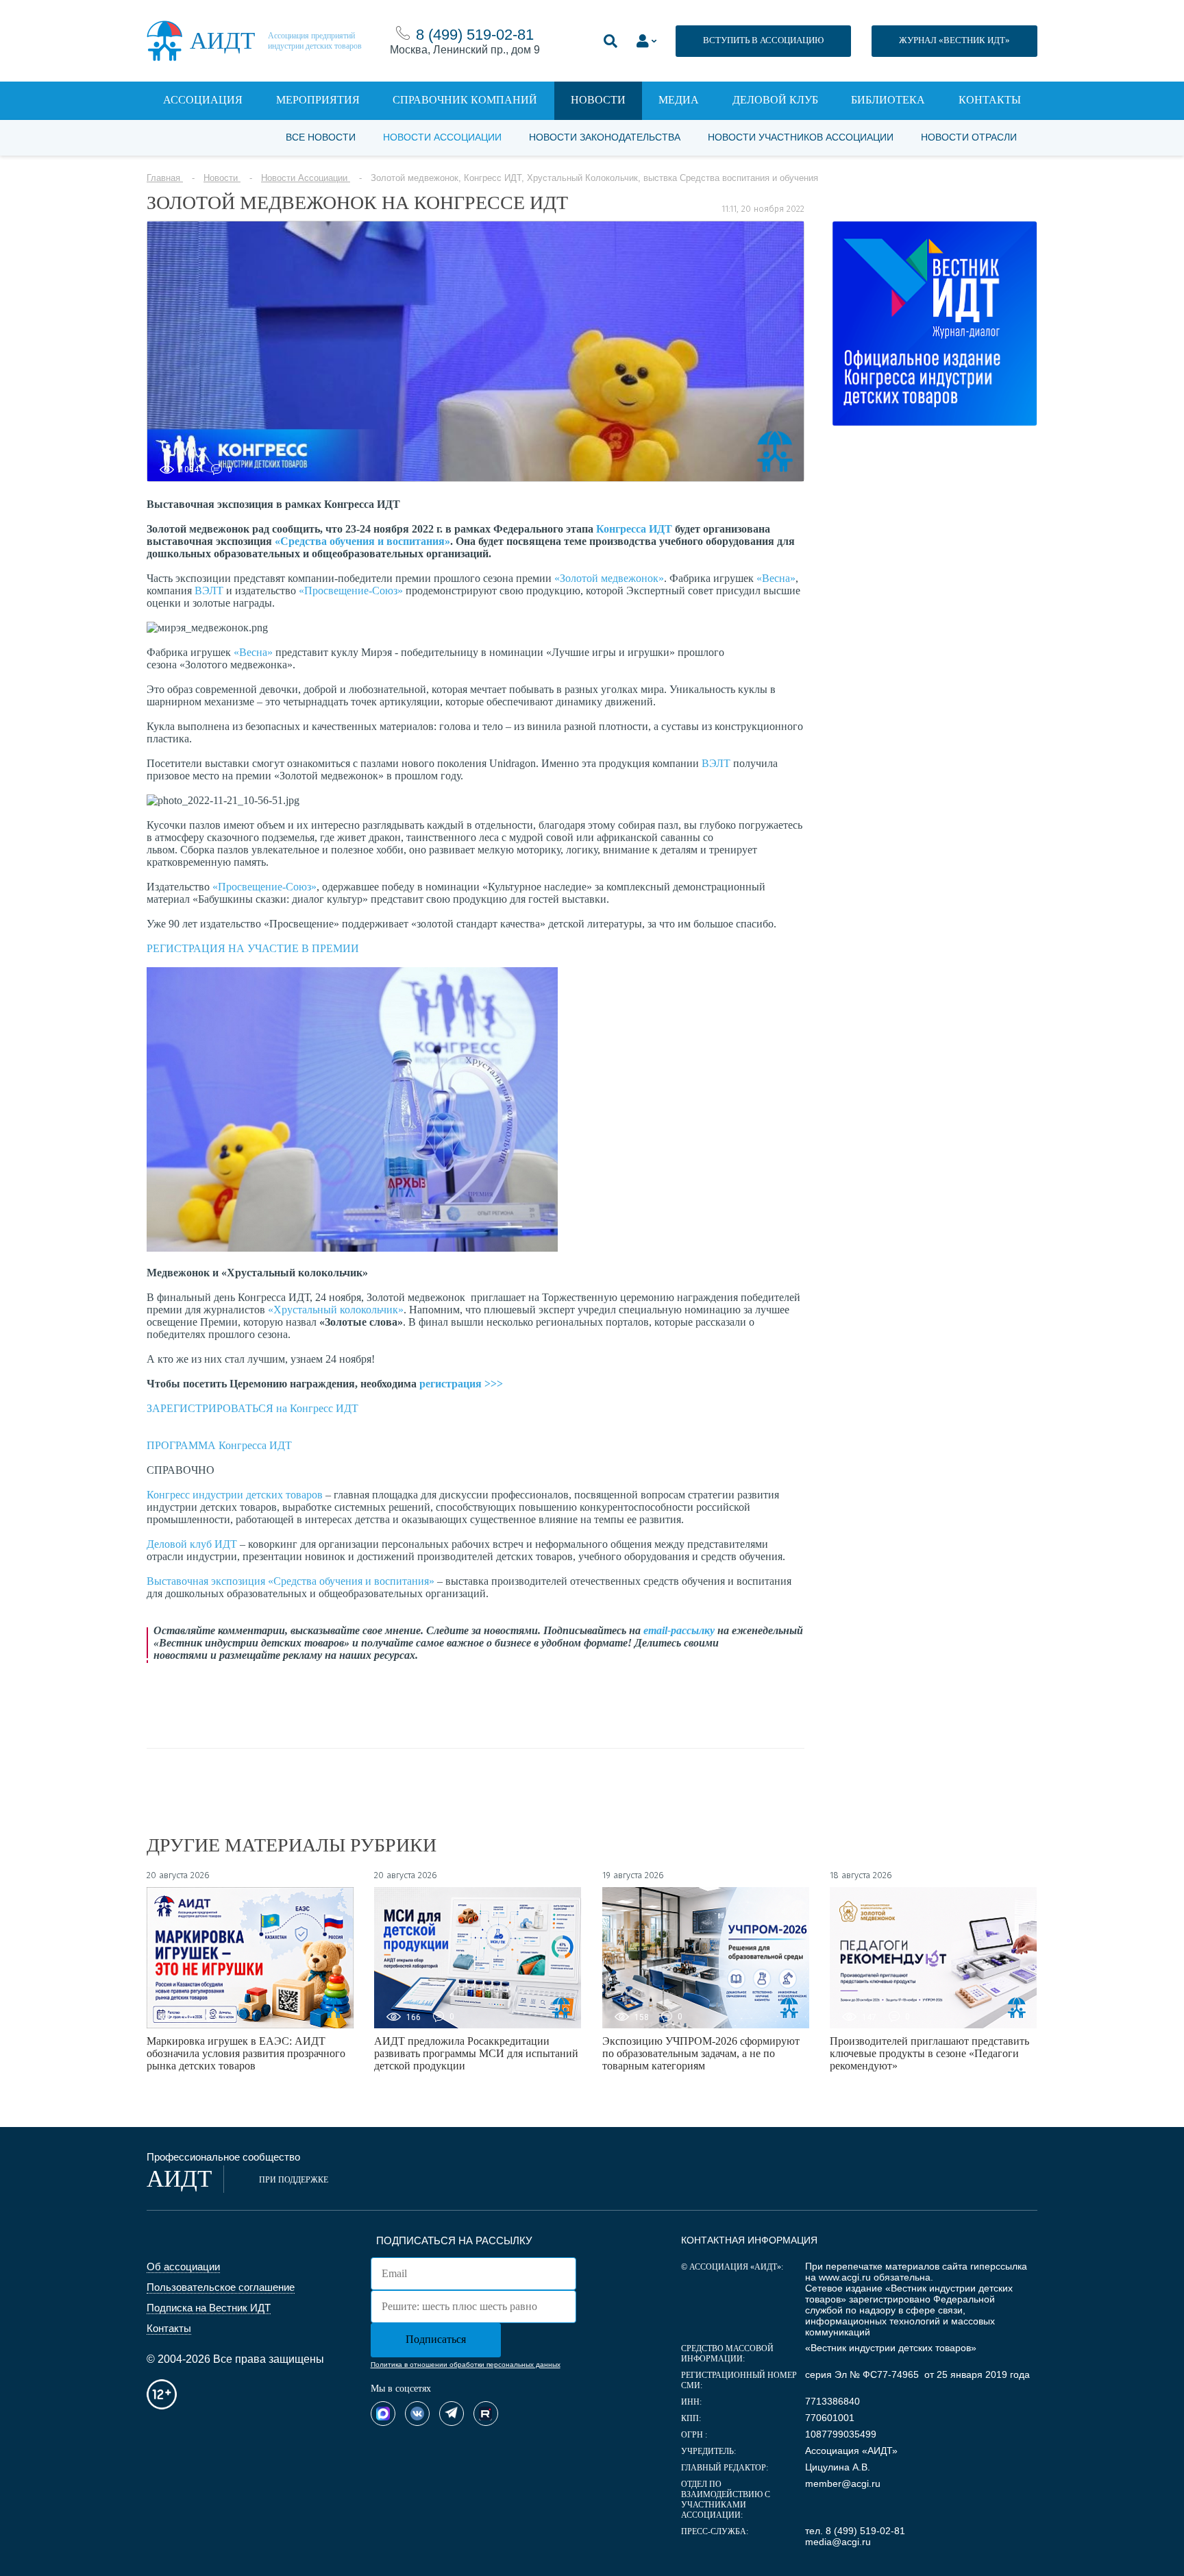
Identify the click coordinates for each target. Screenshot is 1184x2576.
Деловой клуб (775, 100)
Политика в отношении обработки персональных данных (466, 2365)
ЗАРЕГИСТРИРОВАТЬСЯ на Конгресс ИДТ (252, 1408)
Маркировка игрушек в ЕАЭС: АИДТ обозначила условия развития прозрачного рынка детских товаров (246, 2053)
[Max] (383, 2414)
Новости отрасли (969, 137)
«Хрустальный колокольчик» (336, 1310)
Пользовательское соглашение (221, 2287)
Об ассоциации (183, 2267)
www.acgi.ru (845, 2277)
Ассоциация (203, 100)
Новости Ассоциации (442, 137)
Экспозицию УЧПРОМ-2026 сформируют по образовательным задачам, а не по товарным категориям (701, 2053)
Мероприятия (318, 100)
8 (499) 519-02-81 (475, 35)
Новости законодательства (605, 137)
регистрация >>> (461, 1384)
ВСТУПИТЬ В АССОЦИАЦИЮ (763, 40)
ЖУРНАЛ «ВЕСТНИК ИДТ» (954, 40)
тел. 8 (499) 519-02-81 (855, 2531)
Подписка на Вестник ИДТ (209, 2308)
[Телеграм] (452, 2414)
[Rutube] (486, 2414)
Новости (598, 100)
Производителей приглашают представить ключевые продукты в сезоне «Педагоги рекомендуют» (929, 2053)
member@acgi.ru (843, 2483)
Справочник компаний (465, 100)
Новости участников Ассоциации (801, 137)
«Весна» (776, 578)
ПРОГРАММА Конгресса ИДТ (219, 1445)
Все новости (321, 137)
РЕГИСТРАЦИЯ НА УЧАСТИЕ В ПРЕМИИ (253, 948)
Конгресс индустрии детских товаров (236, 1495)
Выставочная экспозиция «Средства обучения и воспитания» (291, 1581)
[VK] (417, 2414)
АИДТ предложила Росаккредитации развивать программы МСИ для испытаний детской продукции (476, 2053)
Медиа (679, 100)
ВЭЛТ (209, 591)
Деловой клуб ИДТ (192, 1544)
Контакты (990, 100)
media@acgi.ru (838, 2542)
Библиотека (888, 100)
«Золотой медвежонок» (609, 578)
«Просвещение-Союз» (351, 591)
